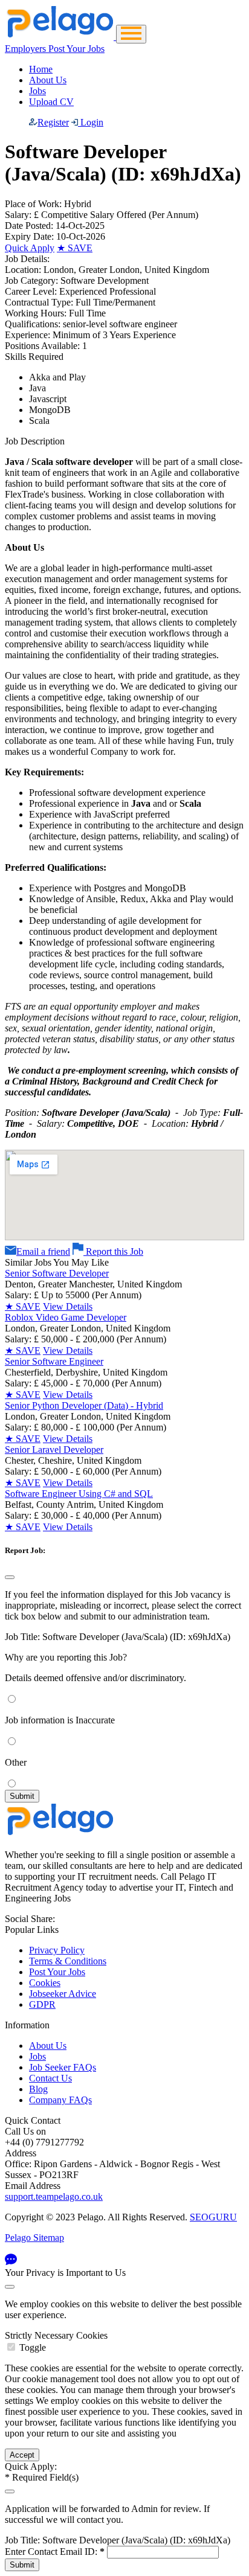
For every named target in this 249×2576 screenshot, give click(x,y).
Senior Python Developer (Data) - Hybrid (84, 1405)
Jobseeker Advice (63, 1994)
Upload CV (51, 102)
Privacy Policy (57, 1950)
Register (53, 122)
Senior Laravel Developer (54, 1450)
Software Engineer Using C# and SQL (79, 1494)
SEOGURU (213, 2217)
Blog (38, 2089)
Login (91, 122)
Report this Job (113, 1251)
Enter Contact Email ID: (55, 2552)
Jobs (37, 91)
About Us (48, 80)
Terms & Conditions (68, 1961)
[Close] (10, 1577)
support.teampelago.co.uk (54, 2196)
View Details (68, 1306)
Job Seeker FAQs (63, 2067)
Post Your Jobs (57, 1972)
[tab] (124, 2342)
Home (41, 69)
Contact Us (50, 2078)
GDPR (42, 2004)
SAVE (75, 248)
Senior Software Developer (57, 1273)
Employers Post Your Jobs (55, 49)
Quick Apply (30, 248)
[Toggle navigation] (131, 34)
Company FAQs (60, 2100)
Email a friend (43, 1251)
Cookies (45, 1983)
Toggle (33, 2347)
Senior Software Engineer (54, 1361)
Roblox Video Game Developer (66, 1317)
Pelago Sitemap (34, 2238)
